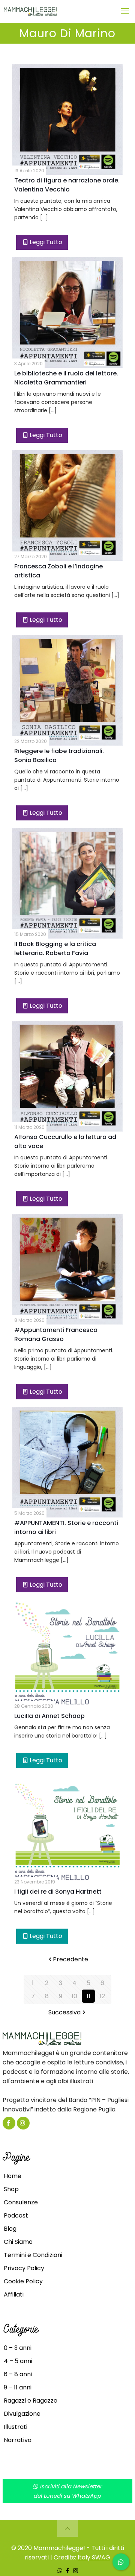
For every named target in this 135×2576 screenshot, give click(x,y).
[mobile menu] (125, 11)
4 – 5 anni (18, 2361)
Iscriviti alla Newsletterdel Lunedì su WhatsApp (68, 2491)
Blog (10, 2229)
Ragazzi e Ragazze (31, 2401)
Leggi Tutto (46, 242)
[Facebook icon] (68, 2571)
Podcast (16, 2215)
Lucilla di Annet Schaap (49, 1716)
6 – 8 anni (18, 2374)
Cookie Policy (23, 2281)
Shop (11, 2189)
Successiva (64, 2012)
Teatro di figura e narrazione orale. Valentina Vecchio (67, 185)
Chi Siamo (18, 2242)
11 (88, 1996)
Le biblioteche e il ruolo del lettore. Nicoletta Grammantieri (66, 378)
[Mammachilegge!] (57, 11)
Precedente (70, 1959)
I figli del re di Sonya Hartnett (58, 1892)
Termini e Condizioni (33, 2255)
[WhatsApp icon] (60, 2571)
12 (102, 1996)
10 (74, 1996)
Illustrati (16, 2427)
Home (13, 2176)
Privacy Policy (24, 2268)
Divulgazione (22, 2414)
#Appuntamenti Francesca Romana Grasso (56, 1334)
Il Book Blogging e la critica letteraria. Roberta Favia (55, 949)
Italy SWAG (94, 2557)
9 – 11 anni (18, 2387)
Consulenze (21, 2202)
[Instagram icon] (76, 2571)
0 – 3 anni (18, 2348)
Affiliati (14, 2294)
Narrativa (18, 2440)
